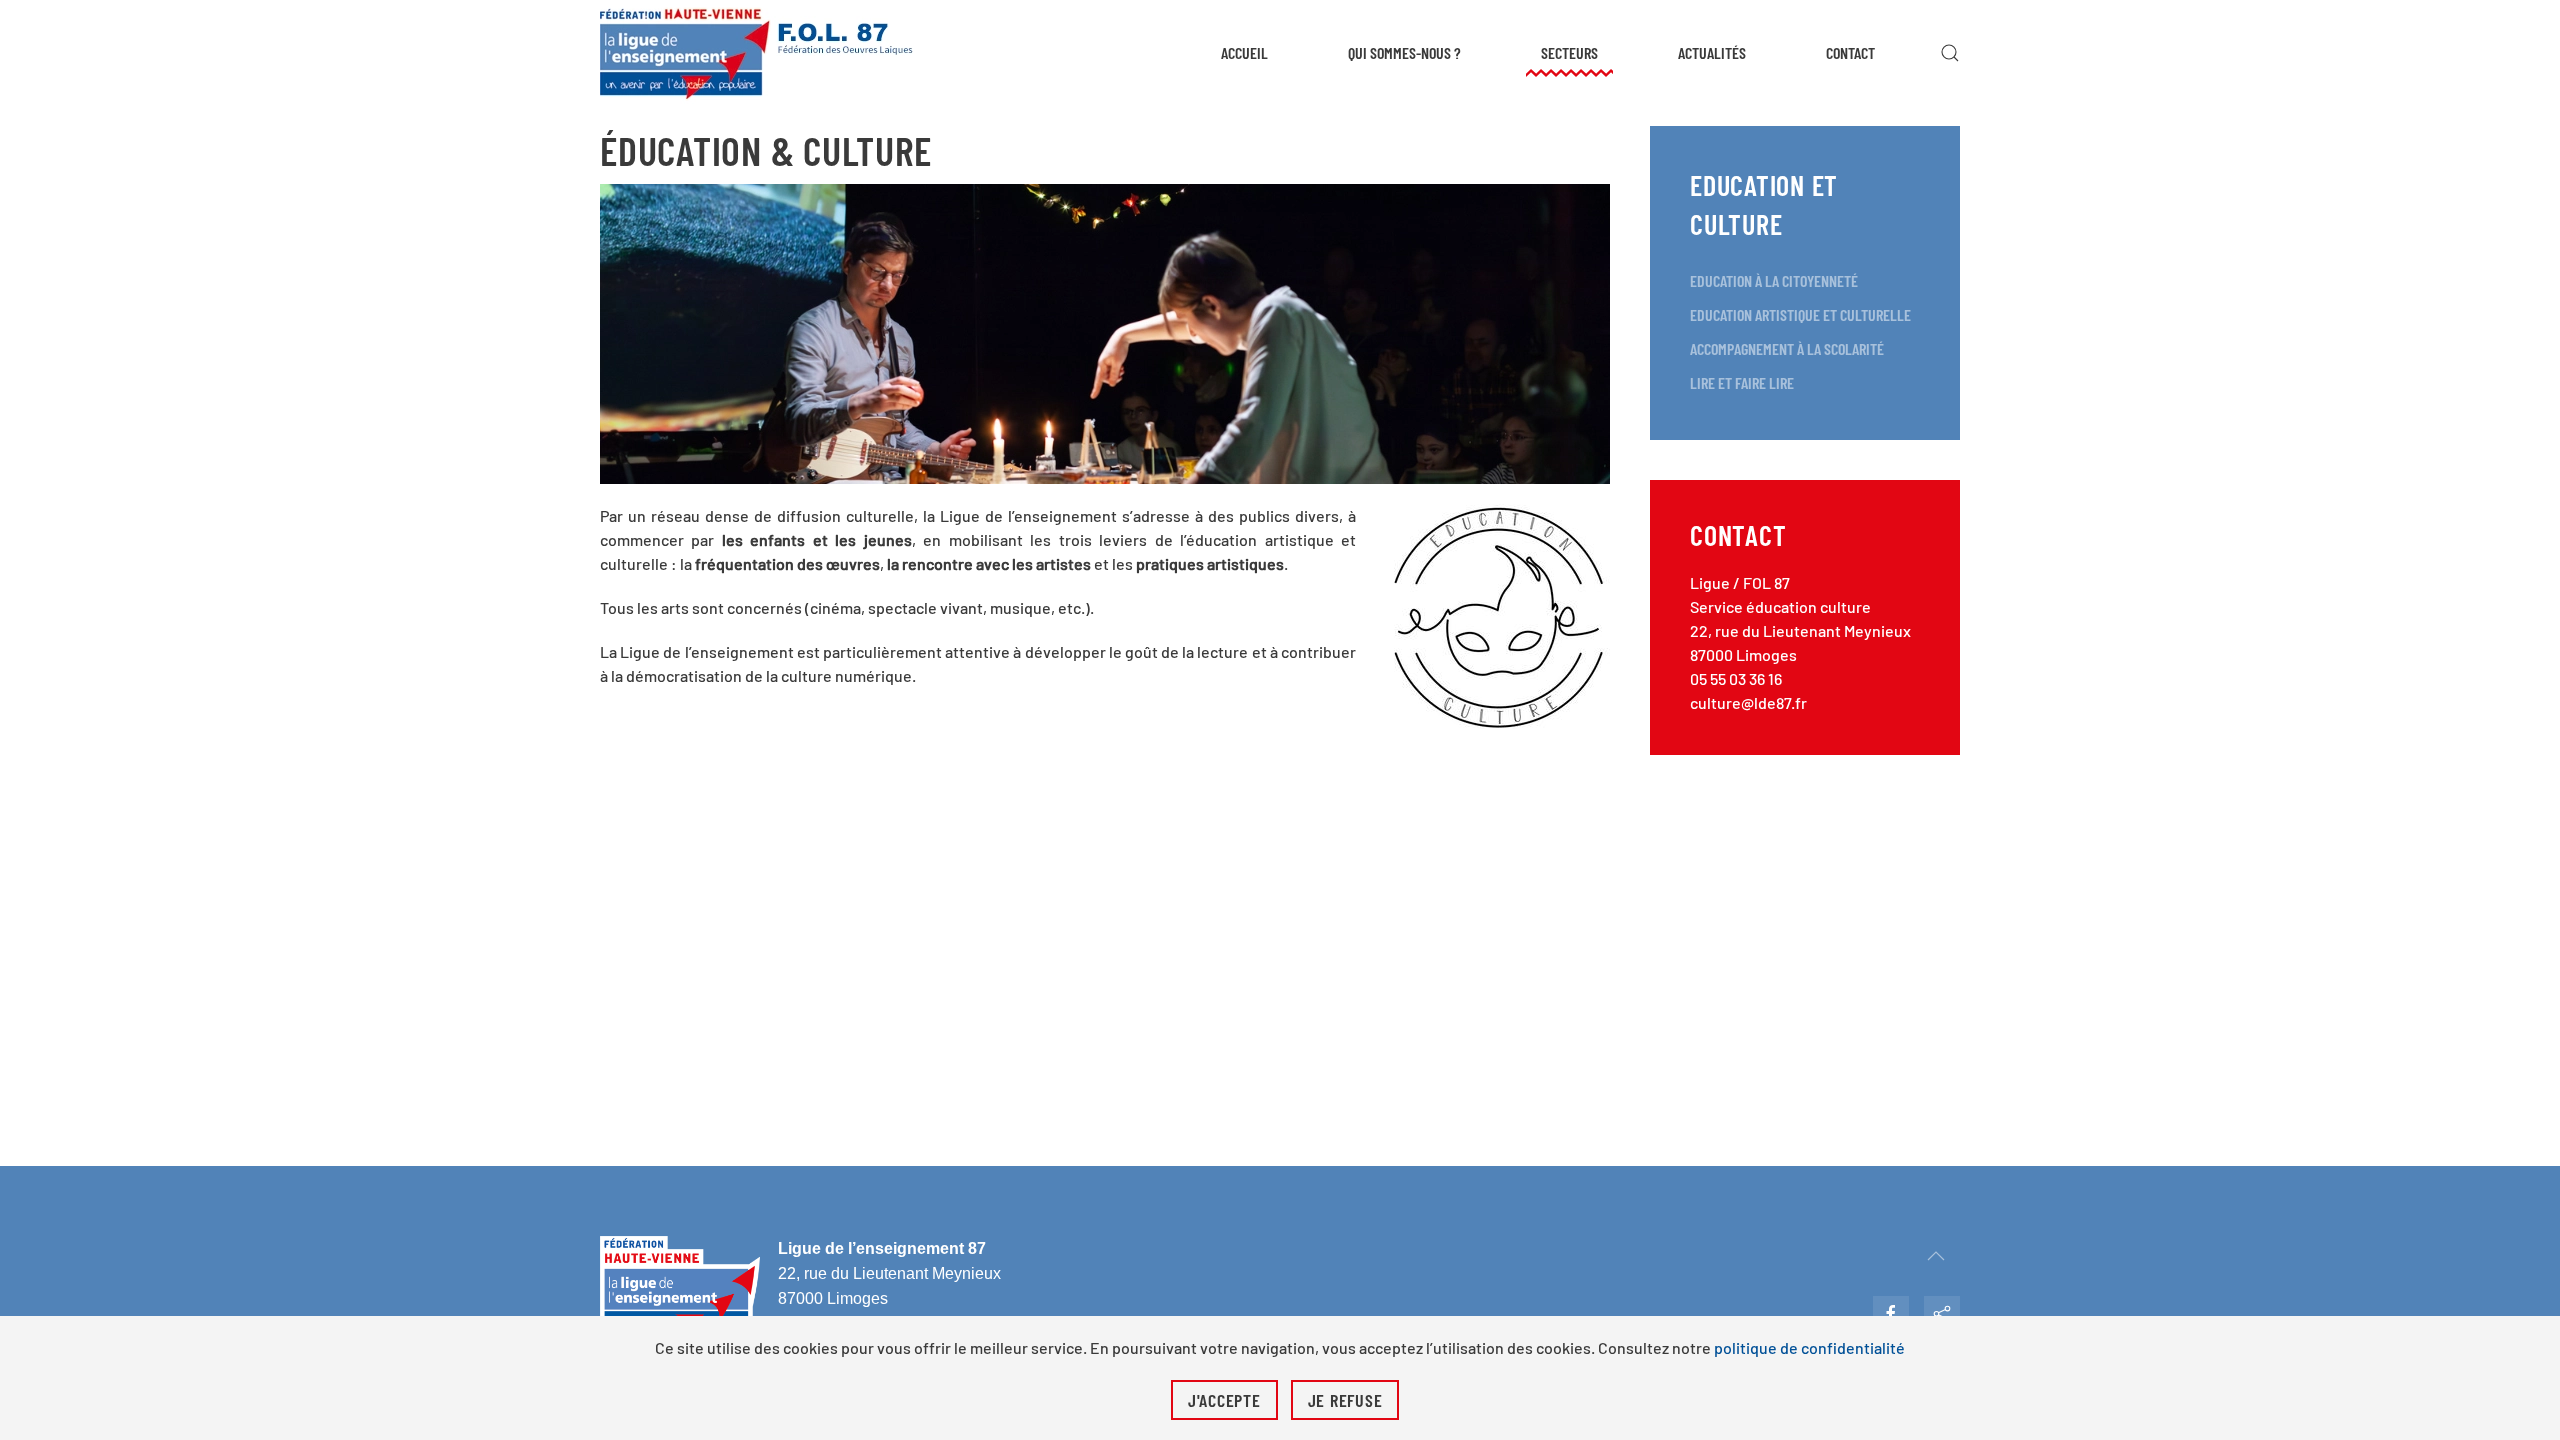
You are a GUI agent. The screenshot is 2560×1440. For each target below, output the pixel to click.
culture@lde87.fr (1748, 702)
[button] (1950, 53)
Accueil (1244, 52)
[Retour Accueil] (757, 53)
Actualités (1712, 52)
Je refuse (1345, 1400)
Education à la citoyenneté (1774, 280)
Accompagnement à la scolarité (1787, 348)
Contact (1850, 52)
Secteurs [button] (1569, 52)
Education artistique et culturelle (1800, 314)
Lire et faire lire (1742, 382)
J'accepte (1224, 1400)
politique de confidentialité (1809, 1347)
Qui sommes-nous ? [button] (1404, 52)
